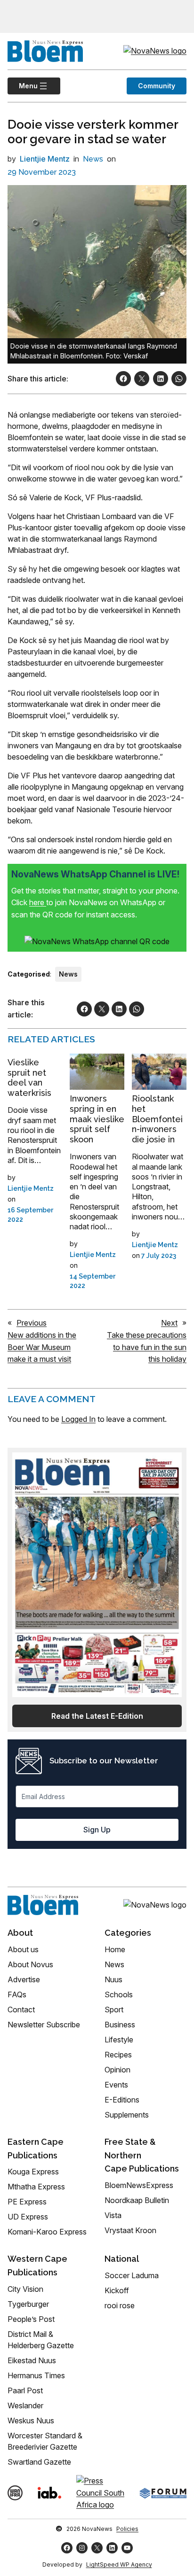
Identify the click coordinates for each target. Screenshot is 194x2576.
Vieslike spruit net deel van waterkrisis (29, 1078)
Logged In (78, 1419)
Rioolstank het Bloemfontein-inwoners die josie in (157, 1119)
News (93, 159)
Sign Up (97, 1830)
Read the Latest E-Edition (97, 1716)
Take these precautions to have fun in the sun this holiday (147, 1347)
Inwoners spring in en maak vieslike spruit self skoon (97, 1119)
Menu (23, 86)
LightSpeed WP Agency (119, 2564)
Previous (32, 1323)
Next (169, 1323)
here (38, 902)
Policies (127, 2529)
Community (157, 86)
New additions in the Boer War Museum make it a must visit (42, 1347)
